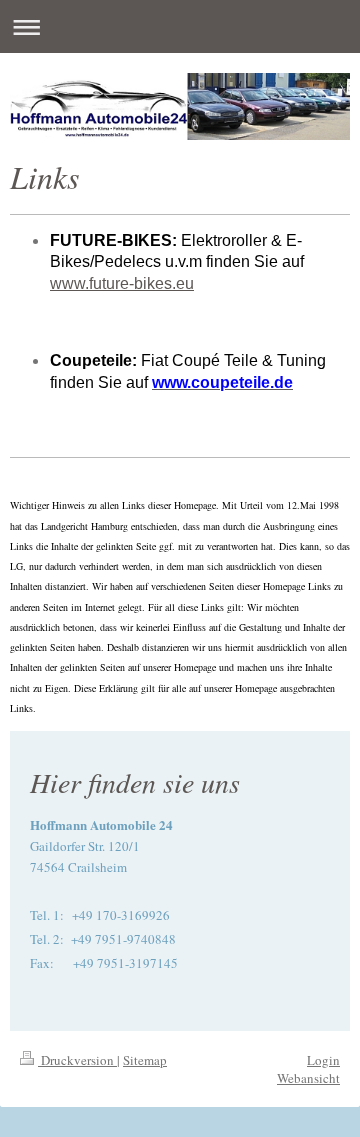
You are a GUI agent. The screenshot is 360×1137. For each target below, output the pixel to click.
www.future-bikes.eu (122, 283)
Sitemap (145, 1060)
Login (323, 1060)
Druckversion (77, 1060)
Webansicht (308, 1078)
